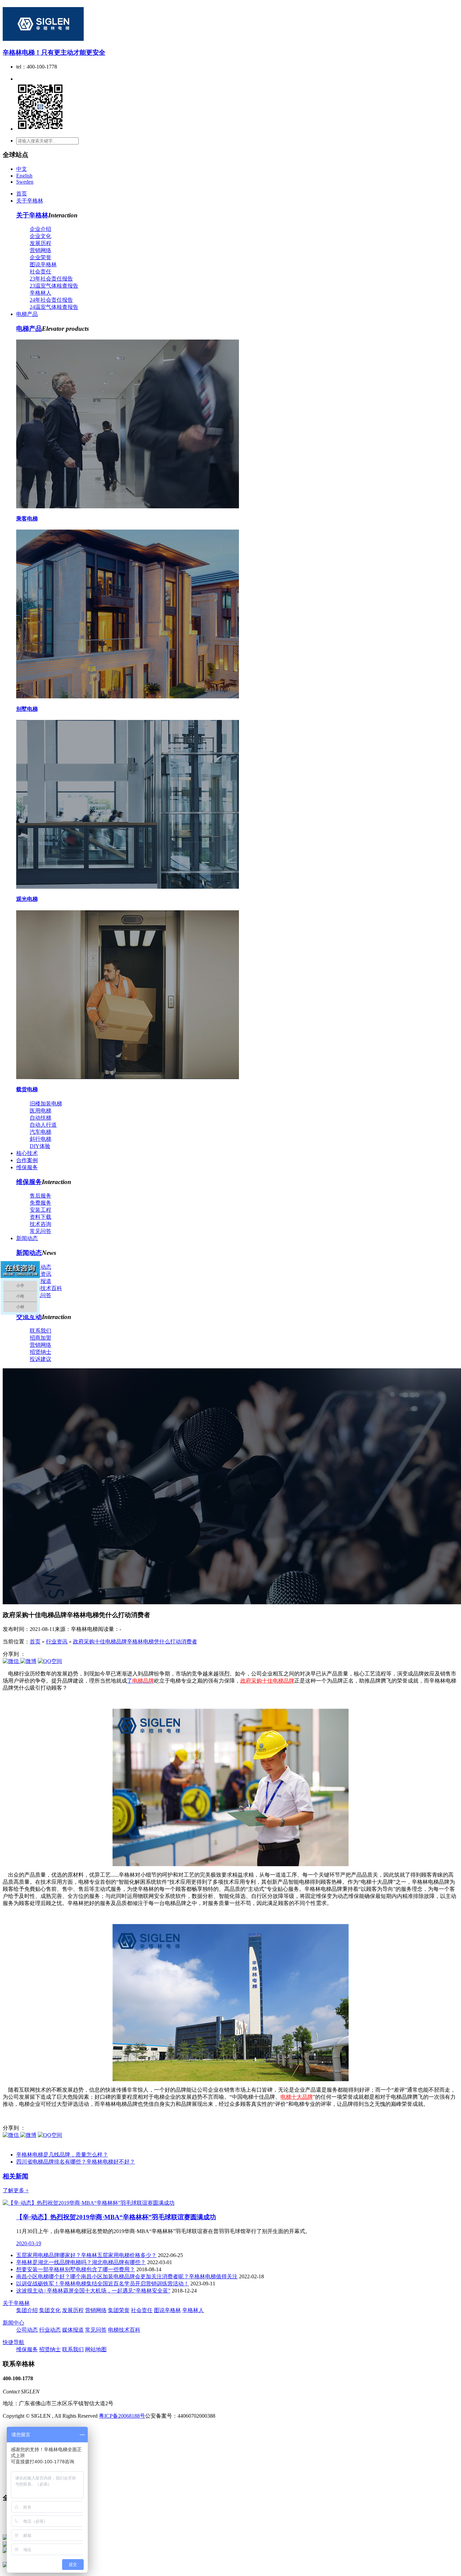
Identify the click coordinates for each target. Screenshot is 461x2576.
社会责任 (40, 272)
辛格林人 (40, 293)
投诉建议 (40, 1359)
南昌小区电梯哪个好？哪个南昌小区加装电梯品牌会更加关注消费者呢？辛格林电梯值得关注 (127, 2276)
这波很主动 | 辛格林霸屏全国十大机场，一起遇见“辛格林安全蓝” (93, 2291)
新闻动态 (27, 1238)
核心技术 (27, 1153)
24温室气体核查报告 (54, 307)
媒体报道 (40, 1281)
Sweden (25, 182)
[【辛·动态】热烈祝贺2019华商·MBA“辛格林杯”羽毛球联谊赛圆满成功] (89, 2203)
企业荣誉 (40, 257)
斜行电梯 (40, 1139)
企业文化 (40, 236)
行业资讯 (40, 1274)
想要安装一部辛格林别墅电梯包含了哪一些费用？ (76, 2269)
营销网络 (40, 250)
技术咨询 (40, 1224)
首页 (22, 194)
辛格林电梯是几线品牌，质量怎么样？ (62, 2155)
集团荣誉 (119, 2310)
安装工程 (40, 1210)
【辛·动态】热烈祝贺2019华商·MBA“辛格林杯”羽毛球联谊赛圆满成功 (116, 2217)
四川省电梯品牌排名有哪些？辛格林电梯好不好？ (76, 2162)
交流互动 (29, 1317)
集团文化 (50, 2310)
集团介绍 (27, 2310)
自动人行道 (43, 1125)
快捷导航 (13, 2342)
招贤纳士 (40, 1352)
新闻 (16, 2176)
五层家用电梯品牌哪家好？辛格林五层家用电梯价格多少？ (86, 2255)
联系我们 (40, 1331)
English (24, 176)
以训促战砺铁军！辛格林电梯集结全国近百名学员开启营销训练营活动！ (103, 2284)
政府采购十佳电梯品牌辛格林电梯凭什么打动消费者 (135, 1642)
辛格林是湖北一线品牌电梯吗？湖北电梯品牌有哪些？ (81, 2262)
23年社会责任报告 (51, 279)
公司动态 (40, 1267)
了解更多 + (16, 2190)
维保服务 (27, 1167)
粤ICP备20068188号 (122, 2416)
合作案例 (27, 1160)
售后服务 (40, 1196)
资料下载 (40, 1217)
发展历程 (40, 243)
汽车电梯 (40, 1132)
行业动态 (50, 2330)
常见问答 (40, 1231)
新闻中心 (13, 2323)
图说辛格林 (43, 264)
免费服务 (40, 1203)
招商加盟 (40, 1338)
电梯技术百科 (46, 1288)
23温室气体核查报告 (54, 286)
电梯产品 (27, 314)
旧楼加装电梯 (46, 1104)
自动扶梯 (40, 1118)
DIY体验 (40, 1146)
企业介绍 (40, 229)
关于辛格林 (30, 201)
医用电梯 (40, 1111)
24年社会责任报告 (51, 300)
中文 (22, 169)
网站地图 (96, 2349)
